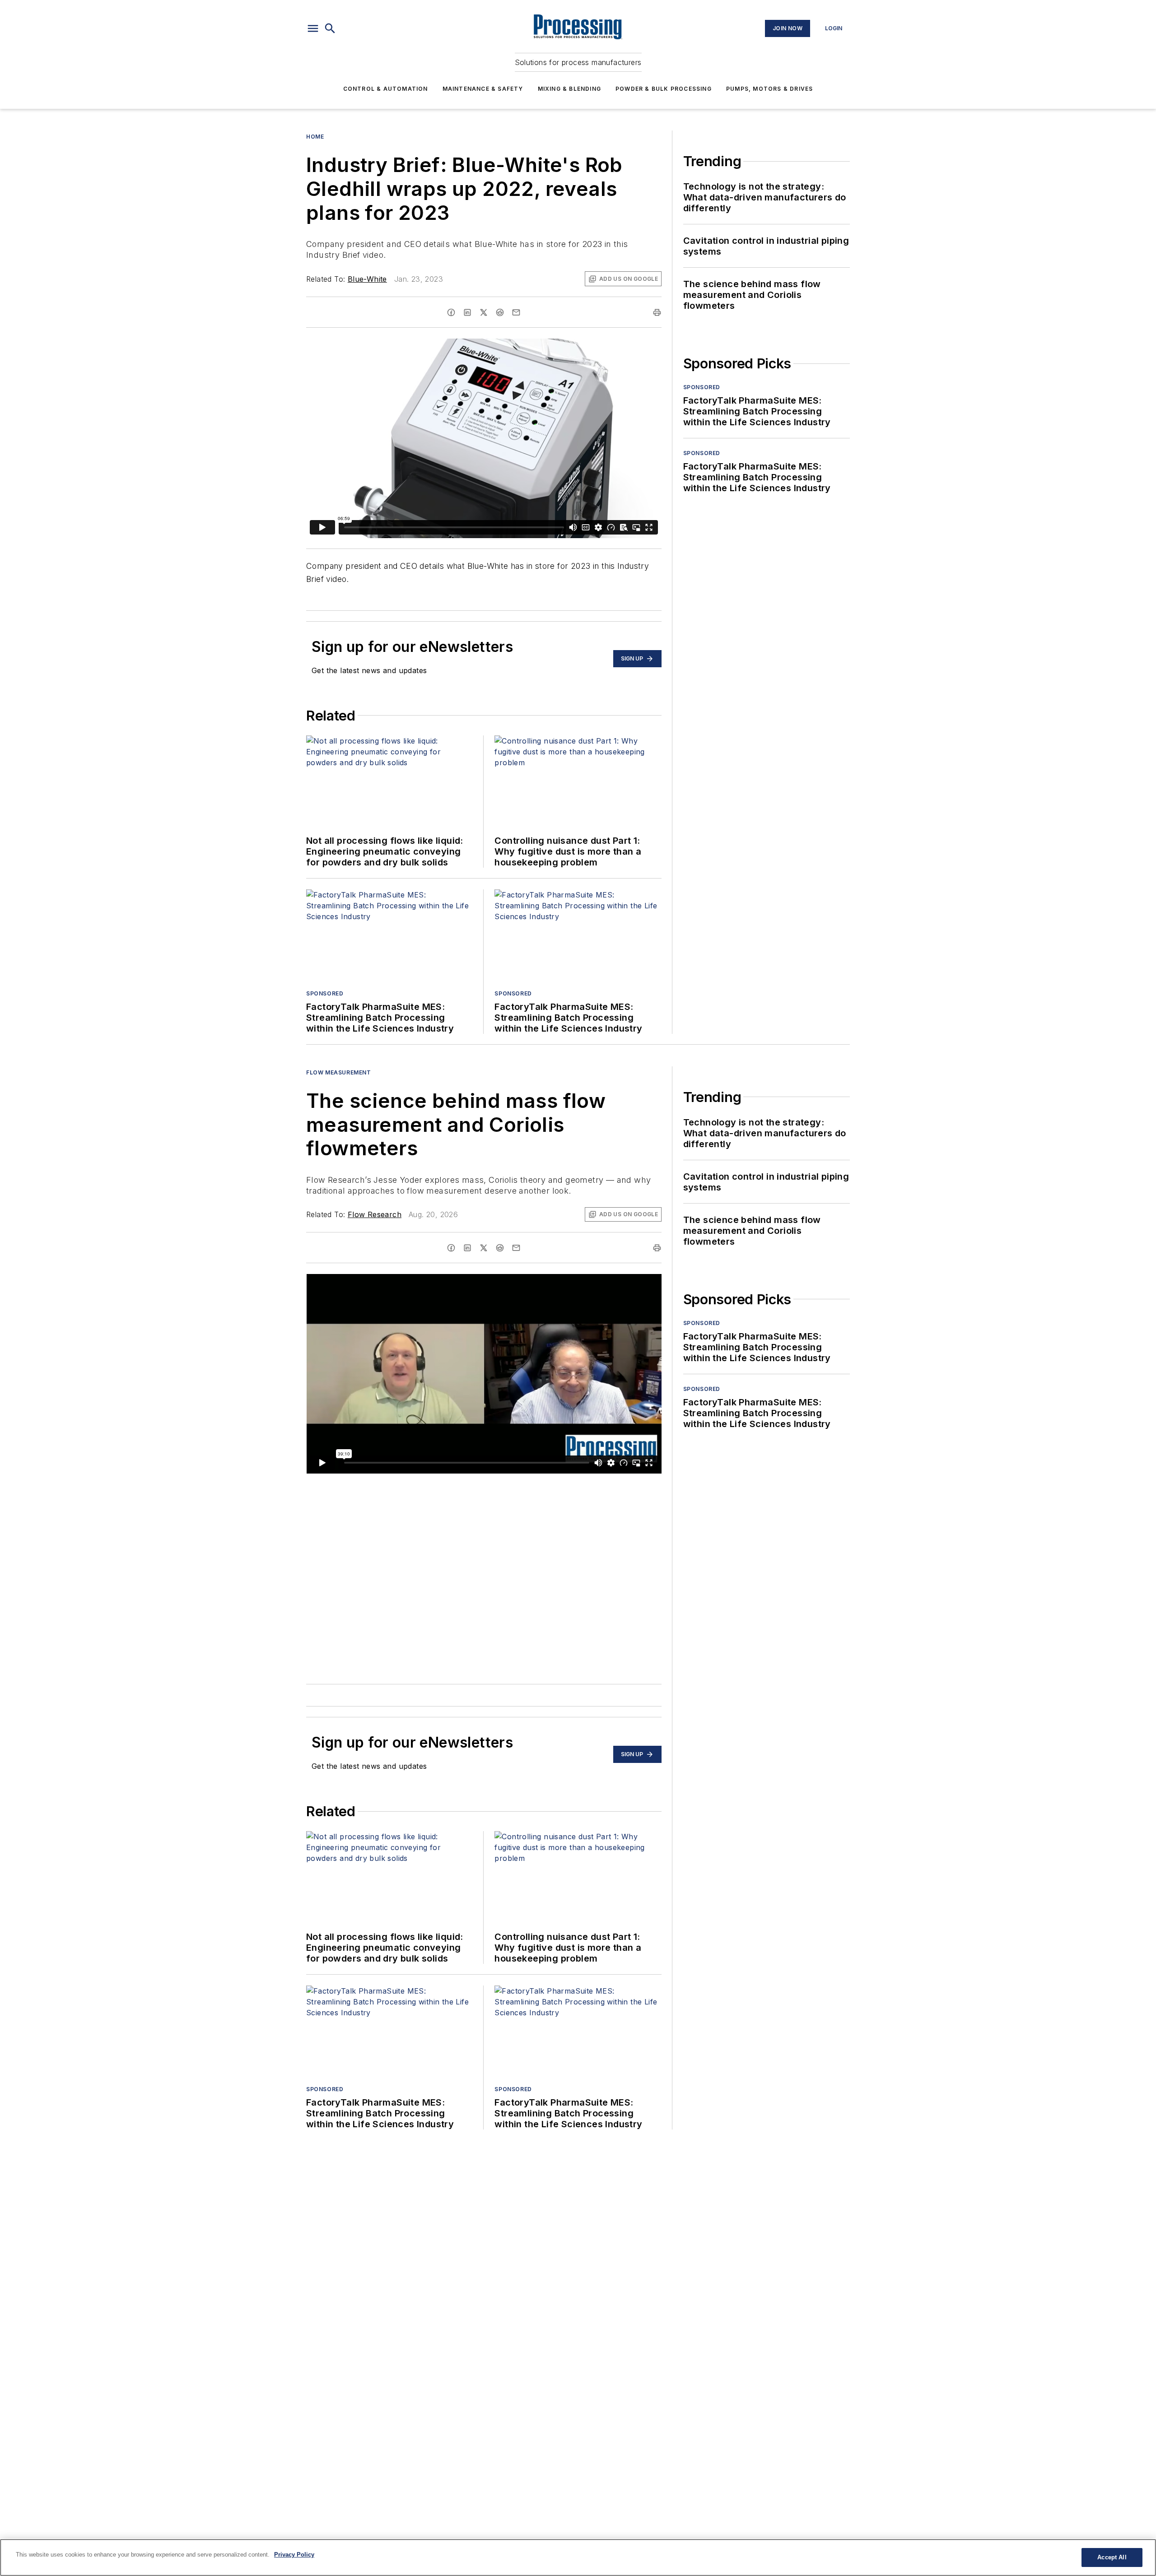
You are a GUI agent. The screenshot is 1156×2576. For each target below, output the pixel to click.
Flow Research (375, 1214)
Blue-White (367, 279)
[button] (313, 28)
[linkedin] (467, 312)
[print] (657, 312)
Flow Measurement (339, 1072)
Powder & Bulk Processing (664, 89)
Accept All (1112, 2557)
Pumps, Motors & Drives (769, 89)
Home (315, 137)
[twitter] (484, 312)
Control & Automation (386, 89)
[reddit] (500, 312)
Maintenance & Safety (483, 89)
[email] (516, 312)
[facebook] (451, 312)
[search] (330, 28)
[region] (578, 2557)
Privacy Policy (294, 2555)
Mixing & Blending (569, 89)
